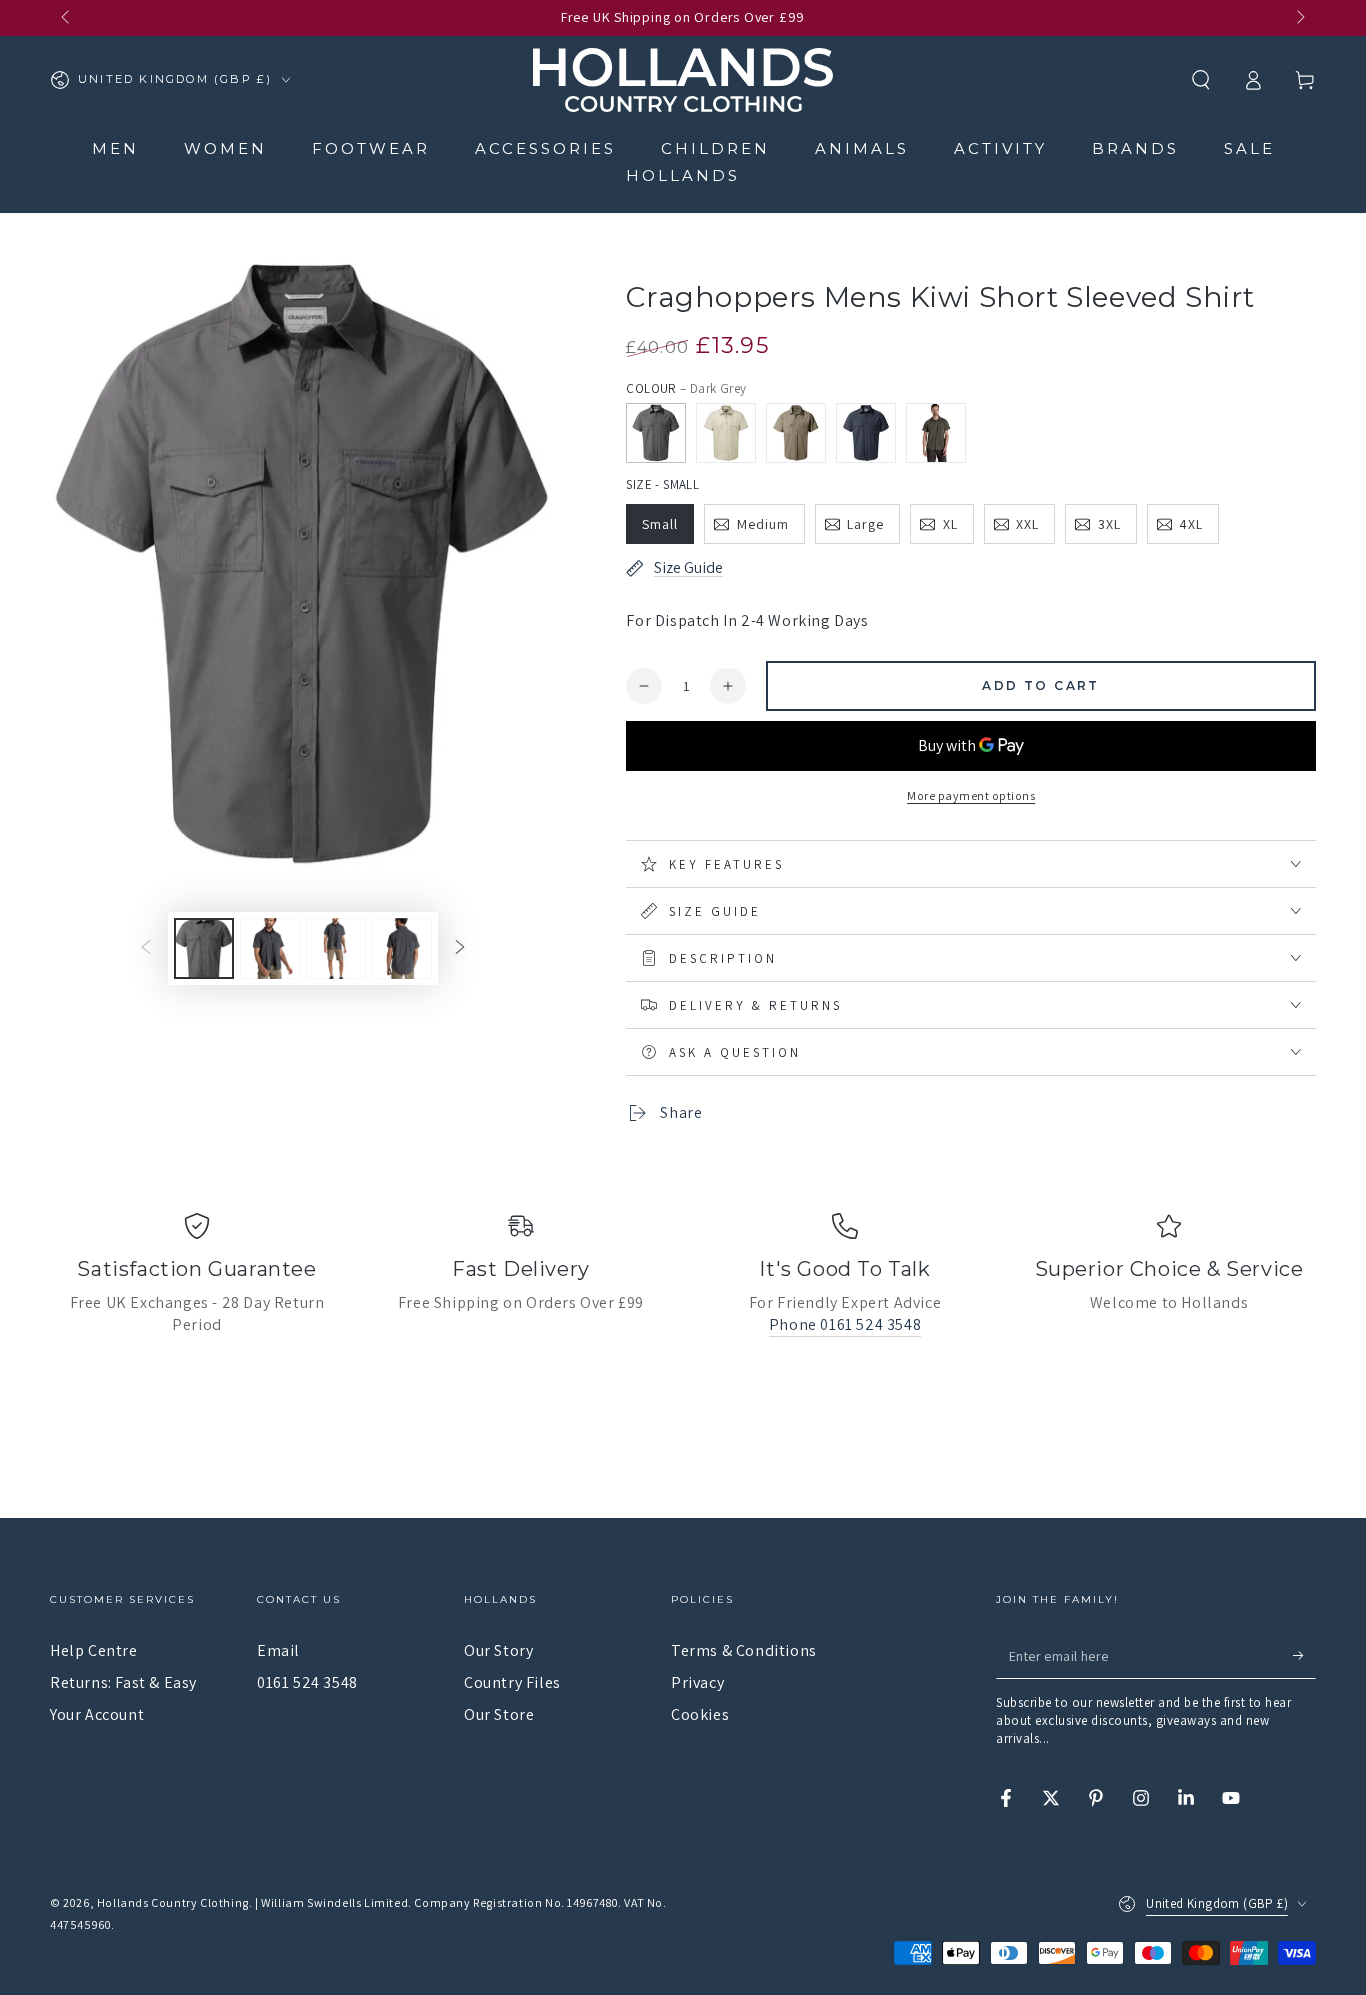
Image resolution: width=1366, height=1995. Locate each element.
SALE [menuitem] (1249, 148)
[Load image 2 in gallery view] (270, 948)
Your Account (97, 1714)
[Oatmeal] (726, 433)
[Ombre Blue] (866, 433)
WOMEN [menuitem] (225, 148)
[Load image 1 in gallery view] (204, 948)
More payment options (971, 795)
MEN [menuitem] (115, 148)
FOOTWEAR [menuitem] (371, 148)
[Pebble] (796, 433)
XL (950, 524)
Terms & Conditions (744, 1650)
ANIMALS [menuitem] (862, 148)
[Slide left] (67, 18)
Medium (763, 524)
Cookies (700, 1714)
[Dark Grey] (656, 433)
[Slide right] (1299, 18)
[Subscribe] (1304, 1656)
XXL (1027, 524)
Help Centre (94, 1650)
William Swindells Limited (334, 1902)
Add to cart (1040, 685)
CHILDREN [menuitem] (715, 148)
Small (660, 524)
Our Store (499, 1714)
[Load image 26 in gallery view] (402, 948)
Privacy (697, 1682)
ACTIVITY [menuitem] (1000, 148)
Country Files (512, 1682)
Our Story (498, 1650)
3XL (1109, 524)
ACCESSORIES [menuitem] (545, 148)
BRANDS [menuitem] (1135, 148)
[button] (1201, 80)
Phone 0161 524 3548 (845, 1324)
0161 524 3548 (307, 1682)
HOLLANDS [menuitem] (683, 175)
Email (278, 1650)
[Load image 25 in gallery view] (336, 948)
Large (865, 524)
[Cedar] (936, 433)
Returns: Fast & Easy (123, 1682)
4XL (1191, 524)
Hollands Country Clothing (173, 1902)
